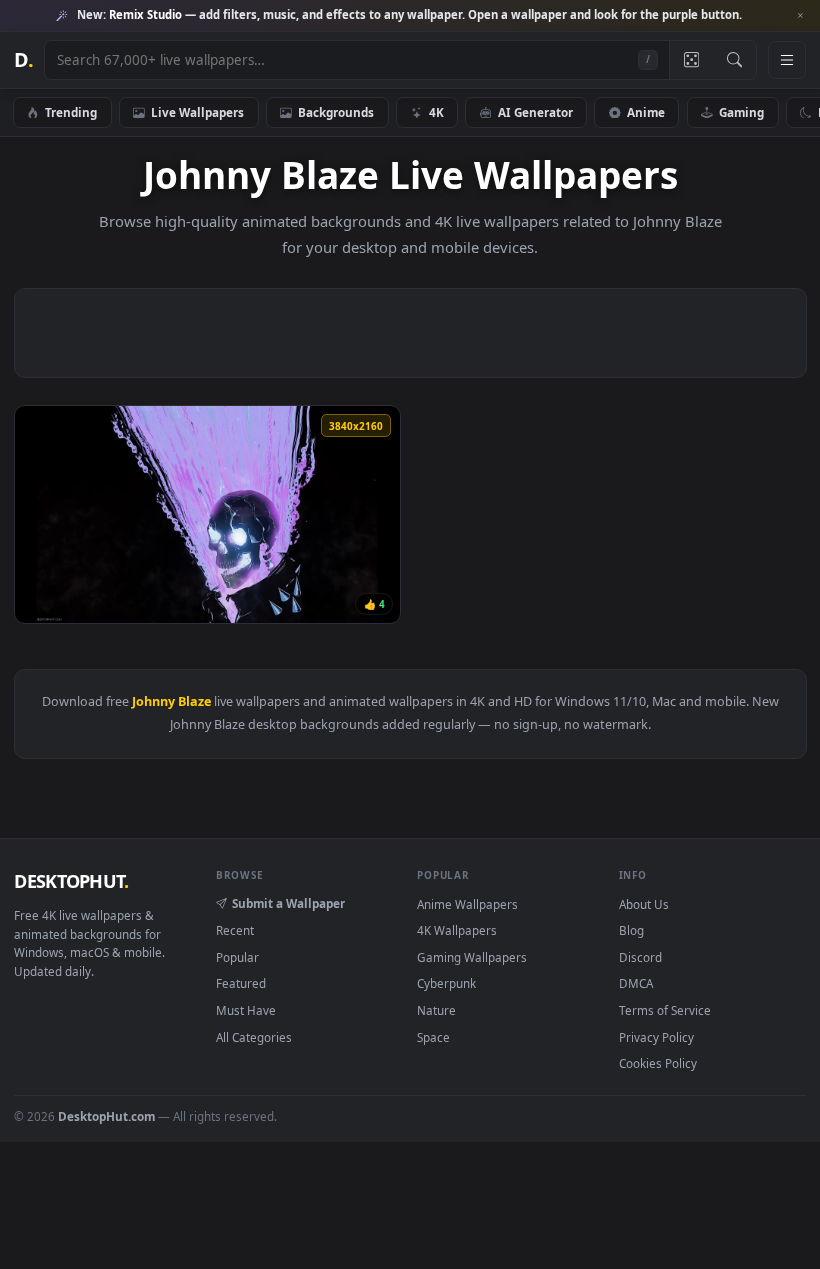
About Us (644, 904)
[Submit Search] (734, 60)
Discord (640, 957)
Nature (436, 1010)
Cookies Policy (658, 1063)
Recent (235, 930)
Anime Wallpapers (467, 904)
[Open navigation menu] (787, 60)
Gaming (741, 112)
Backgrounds (336, 112)
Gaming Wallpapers (472, 957)
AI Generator (535, 112)
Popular (237, 957)
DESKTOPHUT (71, 881)
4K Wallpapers (457, 930)
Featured (241, 983)
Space (433, 1037)
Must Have (246, 1010)
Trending (71, 112)
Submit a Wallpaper (288, 903)
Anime (646, 112)
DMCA (636, 983)
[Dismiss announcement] (800, 16)
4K (436, 112)
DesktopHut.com (106, 1116)
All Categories (254, 1037)
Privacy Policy (656, 1037)
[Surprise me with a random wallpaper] (691, 60)
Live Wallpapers (197, 112)
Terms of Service (665, 1010)
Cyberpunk (446, 983)
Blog (631, 930)
